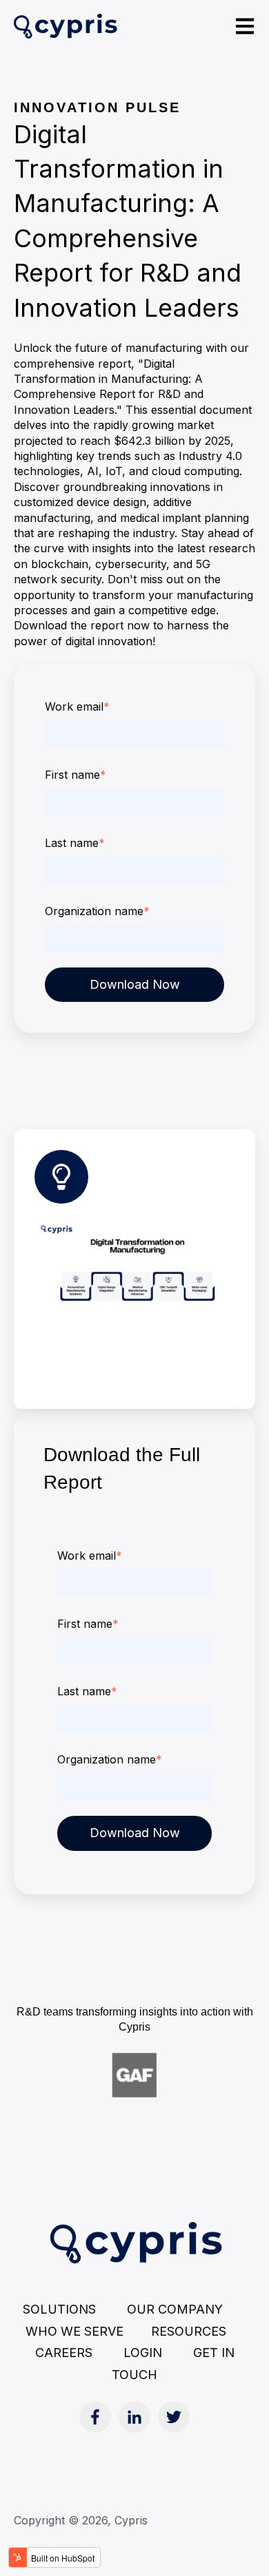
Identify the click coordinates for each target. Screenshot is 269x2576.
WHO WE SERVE (74, 2331)
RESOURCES (199, 2331)
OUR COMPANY (175, 2309)
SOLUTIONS (59, 2309)
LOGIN (143, 2353)
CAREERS (64, 2353)
